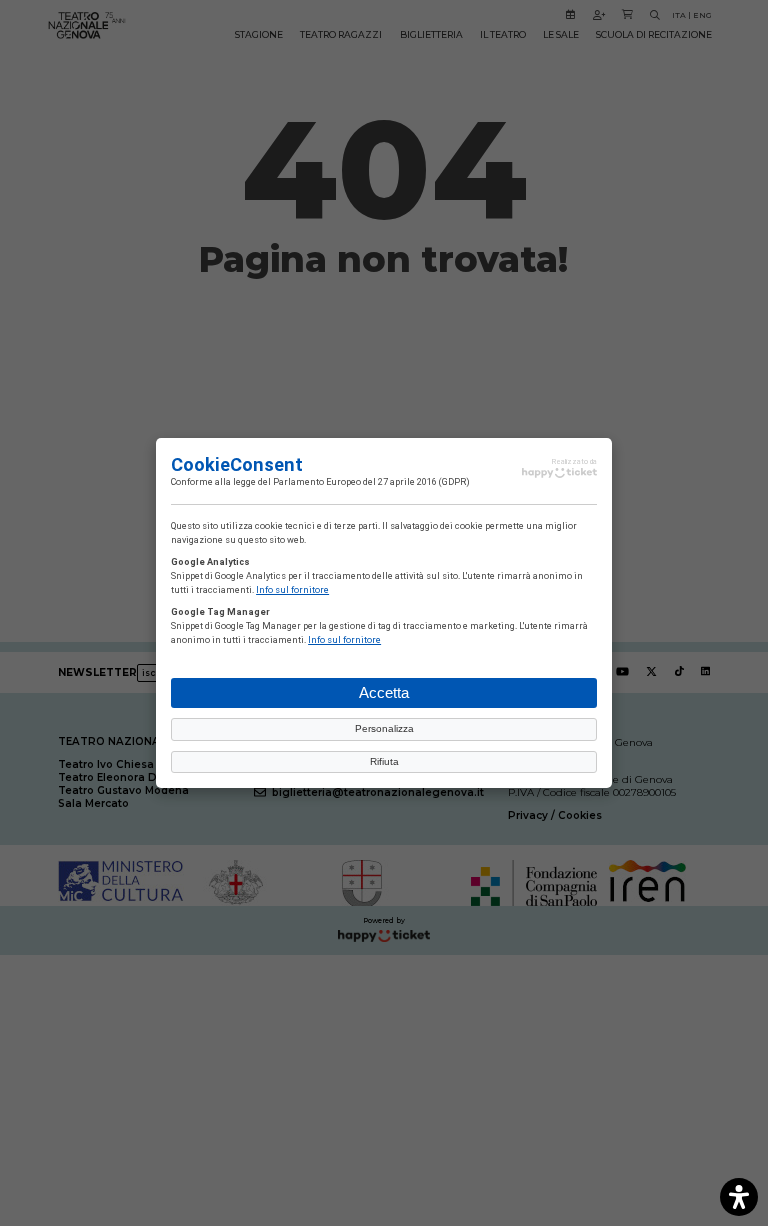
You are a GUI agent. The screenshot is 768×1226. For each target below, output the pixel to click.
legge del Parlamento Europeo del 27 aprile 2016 (335, 482)
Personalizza (384, 728)
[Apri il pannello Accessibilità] (739, 1197)
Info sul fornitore (292, 590)
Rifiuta (384, 761)
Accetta (384, 692)
